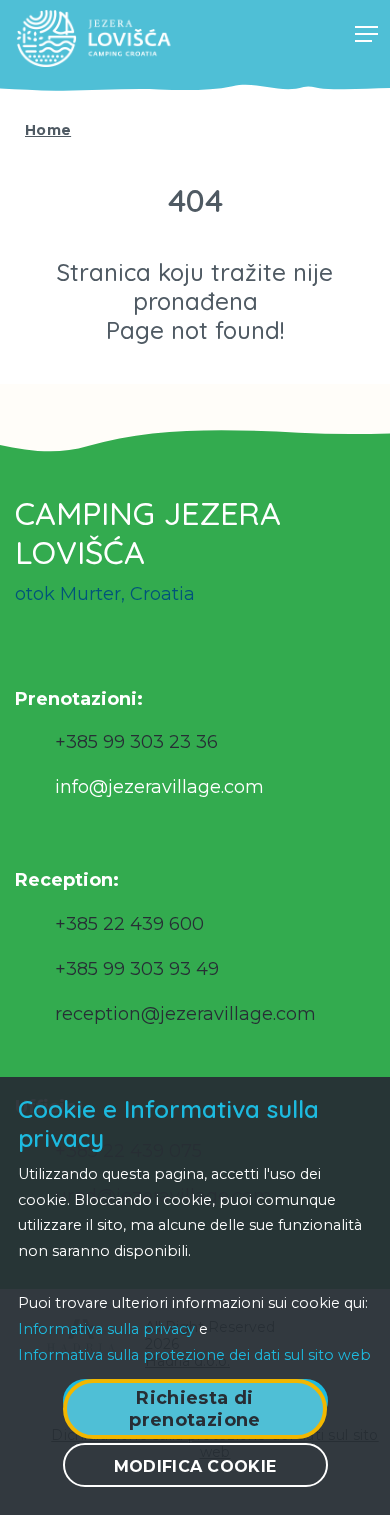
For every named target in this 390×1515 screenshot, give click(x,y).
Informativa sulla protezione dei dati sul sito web (194, 1355)
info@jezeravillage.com (159, 787)
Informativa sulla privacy (106, 1329)
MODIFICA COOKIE (195, 1466)
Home (48, 130)
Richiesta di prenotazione (194, 1409)
